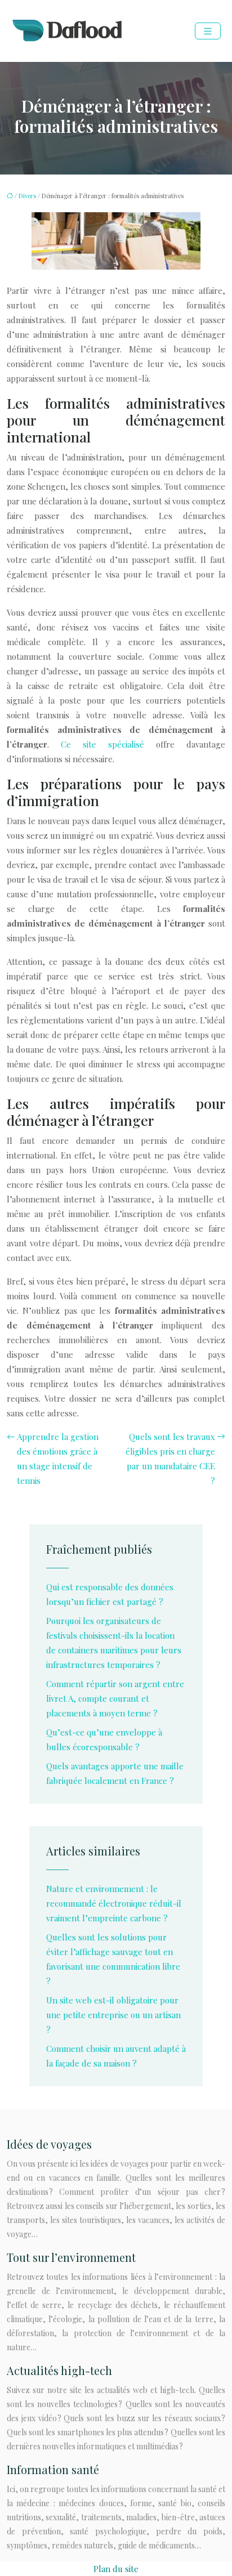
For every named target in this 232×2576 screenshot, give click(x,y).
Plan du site (116, 2569)
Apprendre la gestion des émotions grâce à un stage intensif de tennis (58, 1459)
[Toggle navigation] (208, 31)
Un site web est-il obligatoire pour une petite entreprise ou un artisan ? (113, 2015)
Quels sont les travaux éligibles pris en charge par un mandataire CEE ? (170, 1459)
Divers (27, 196)
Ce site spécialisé (102, 744)
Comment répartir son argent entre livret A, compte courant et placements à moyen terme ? (115, 1698)
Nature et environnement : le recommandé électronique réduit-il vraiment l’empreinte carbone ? (114, 1903)
